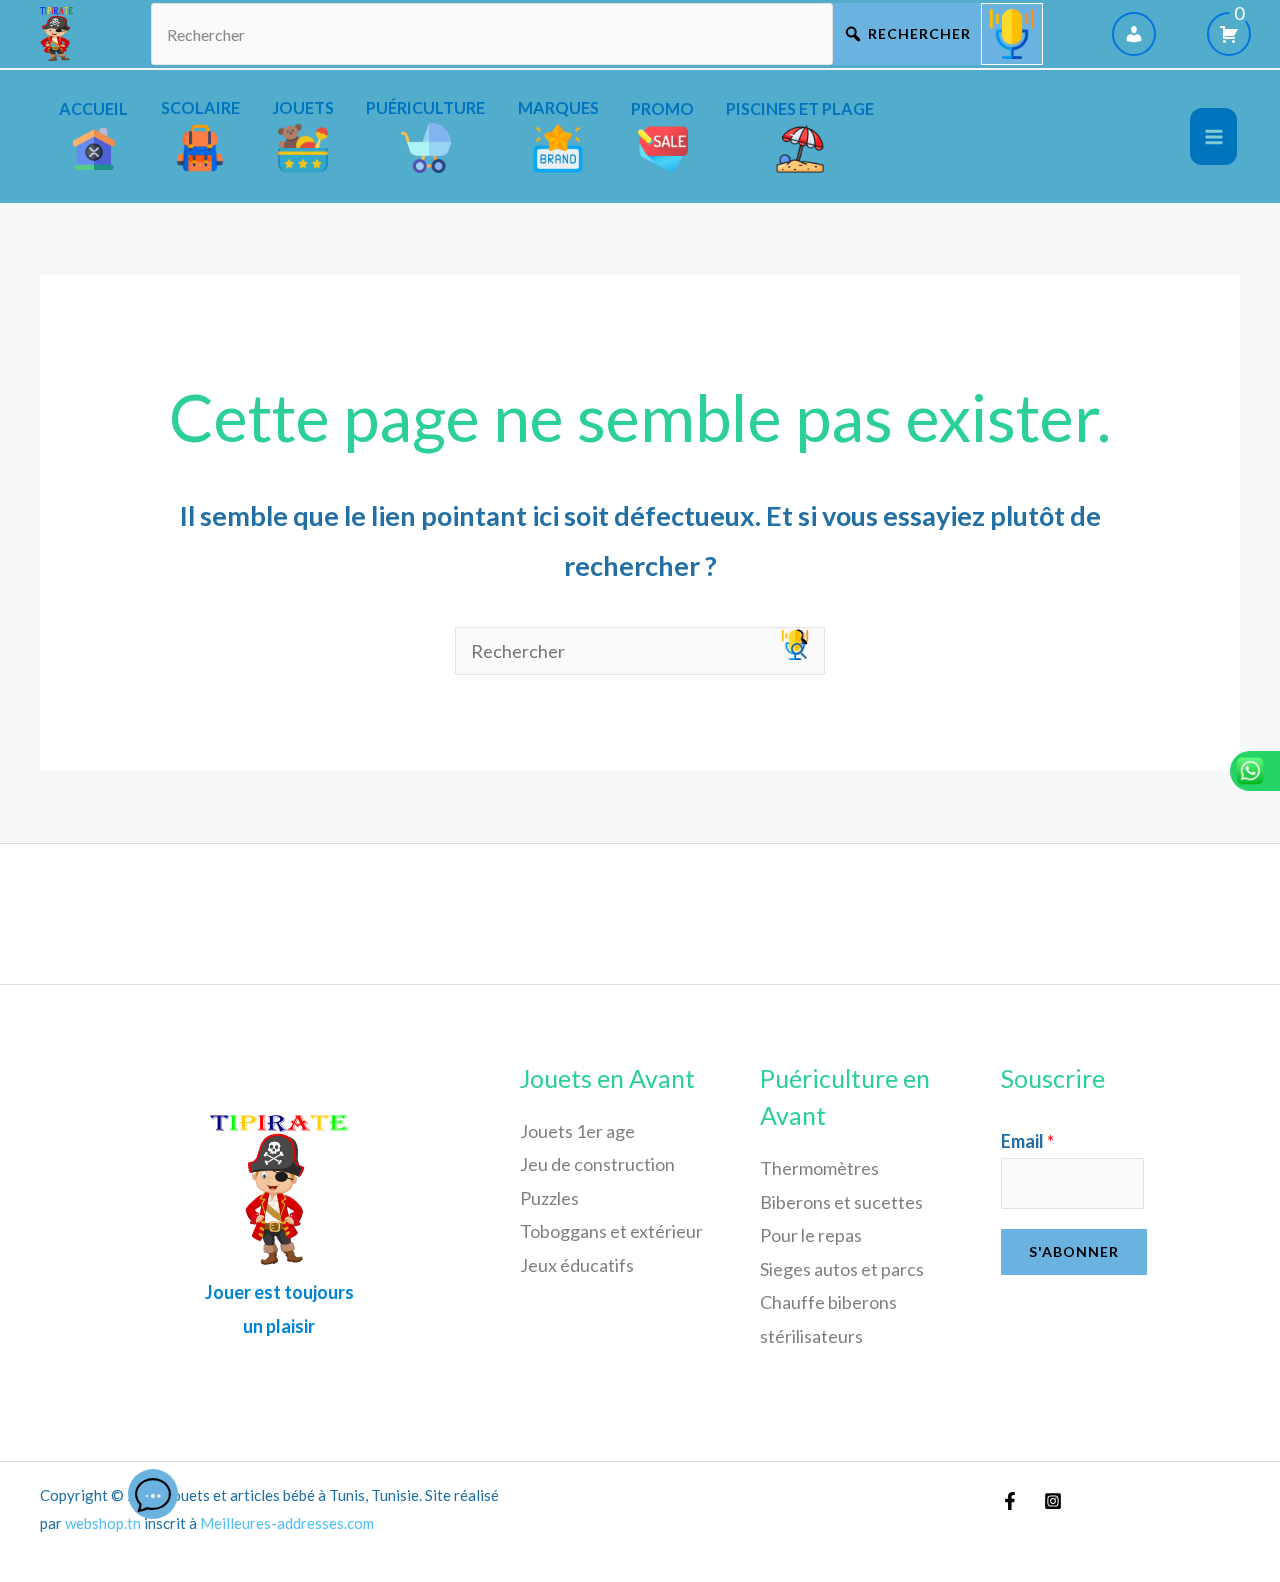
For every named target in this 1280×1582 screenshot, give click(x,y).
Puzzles (549, 1198)
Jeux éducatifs (577, 1265)
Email (1027, 1141)
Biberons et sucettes (841, 1202)
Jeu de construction (597, 1164)
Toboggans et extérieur (611, 1231)
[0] (1229, 34)
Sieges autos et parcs (842, 1269)
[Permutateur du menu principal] (1213, 136)
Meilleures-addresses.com (287, 1523)
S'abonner (1074, 1251)
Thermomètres (819, 1168)
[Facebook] (1010, 1501)
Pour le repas (811, 1235)
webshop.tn (103, 1523)
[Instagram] (1053, 1501)
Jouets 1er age (577, 1131)
